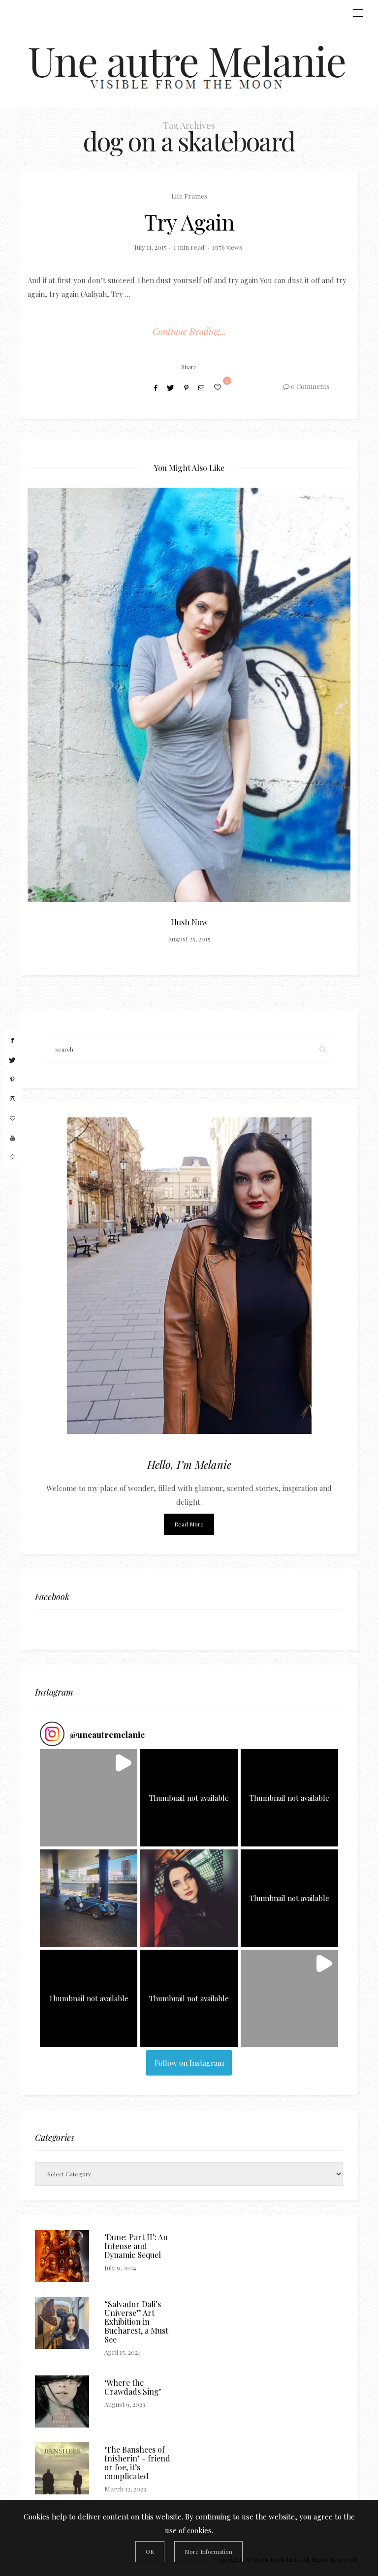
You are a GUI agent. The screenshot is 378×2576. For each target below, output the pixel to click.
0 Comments (310, 386)
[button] (89, 1798)
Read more (189, 1524)
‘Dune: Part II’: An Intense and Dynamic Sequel (136, 2246)
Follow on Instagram (189, 2063)
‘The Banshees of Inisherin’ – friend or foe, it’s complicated (137, 2463)
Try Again (189, 221)
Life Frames (189, 196)
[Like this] (219, 387)
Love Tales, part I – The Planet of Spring (266, 922)
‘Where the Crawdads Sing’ (133, 2387)
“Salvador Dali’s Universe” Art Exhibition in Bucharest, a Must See (136, 2322)
